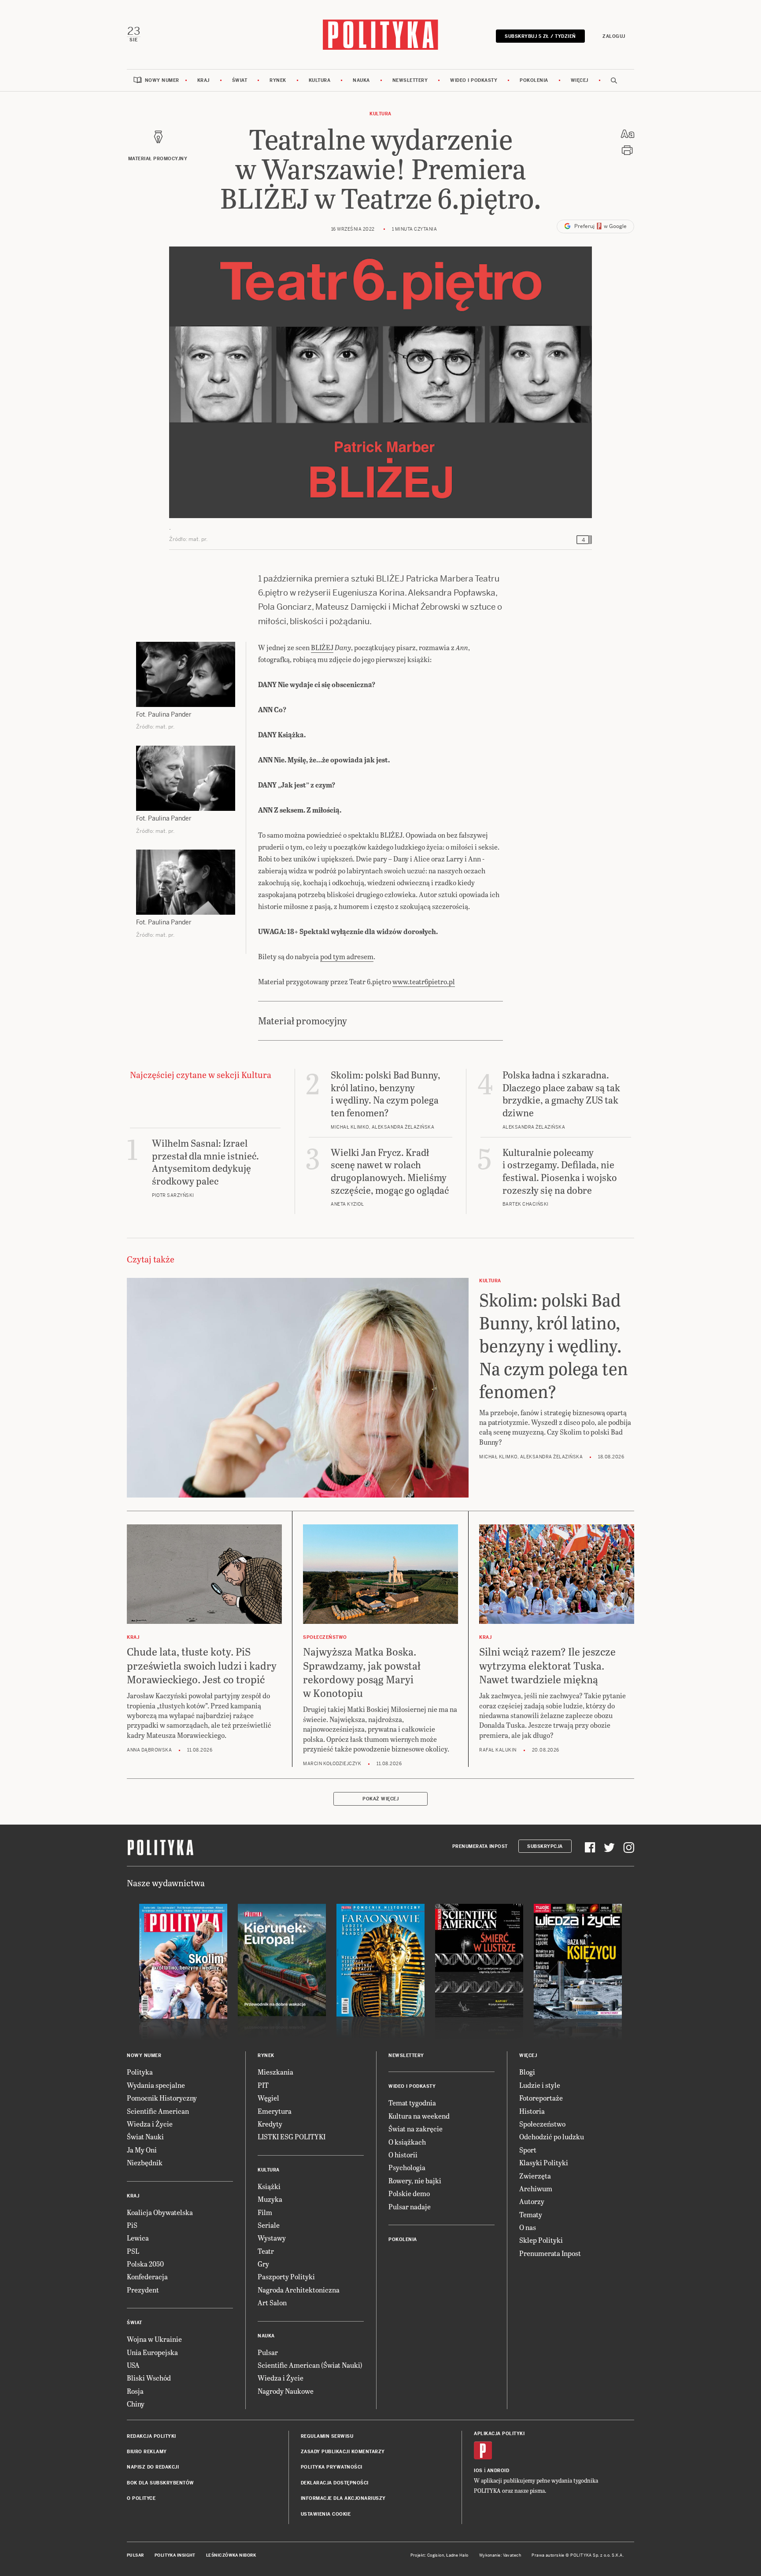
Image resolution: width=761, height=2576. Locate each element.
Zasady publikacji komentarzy (343, 2452)
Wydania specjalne (156, 2085)
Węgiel (268, 2098)
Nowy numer (162, 80)
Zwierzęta (535, 2176)
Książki (269, 2186)
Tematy (531, 2214)
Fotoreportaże (541, 2098)
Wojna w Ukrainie (154, 2339)
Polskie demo (409, 2193)
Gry (263, 2264)
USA (133, 2365)
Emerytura (275, 2111)
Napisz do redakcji (153, 2467)
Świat (240, 80)
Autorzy (532, 2201)
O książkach (407, 2142)
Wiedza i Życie (150, 2124)
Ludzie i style (540, 2085)
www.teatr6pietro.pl (424, 981)
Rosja (135, 2391)
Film (265, 2212)
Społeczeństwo (542, 2124)
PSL (133, 2251)
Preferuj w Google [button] (600, 226)
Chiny (136, 2404)
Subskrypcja (545, 1846)
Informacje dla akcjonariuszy (343, 2498)
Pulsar (268, 2352)
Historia (532, 2111)
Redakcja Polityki (151, 2436)
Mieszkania (275, 2072)
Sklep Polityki (541, 2240)
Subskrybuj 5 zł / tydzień (540, 36)
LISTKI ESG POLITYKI (292, 2136)
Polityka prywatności (332, 2467)
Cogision (436, 2555)
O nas (528, 2227)
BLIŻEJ (322, 647)
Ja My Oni (142, 2150)
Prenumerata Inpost (480, 1846)
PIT (263, 2085)
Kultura (320, 80)
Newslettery (410, 80)
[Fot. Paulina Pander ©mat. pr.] (186, 674)
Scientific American (158, 2111)
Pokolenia (534, 80)
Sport (528, 2150)
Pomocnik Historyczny (162, 2098)
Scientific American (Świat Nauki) (310, 2365)
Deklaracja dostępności (335, 2483)
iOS (478, 2471)
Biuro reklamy (147, 2452)
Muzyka (270, 2199)
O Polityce (141, 2498)
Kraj (203, 80)
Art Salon (272, 2302)
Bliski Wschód (149, 2378)
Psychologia (407, 2167)
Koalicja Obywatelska (160, 2212)
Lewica (138, 2238)
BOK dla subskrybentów (161, 2483)
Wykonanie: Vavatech (500, 2555)
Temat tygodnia (412, 2103)
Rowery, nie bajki (415, 2180)
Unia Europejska (152, 2352)
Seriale (269, 2225)
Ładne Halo (457, 2555)
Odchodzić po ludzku (552, 2136)
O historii (403, 2155)
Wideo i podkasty (474, 80)
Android (498, 2471)
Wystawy (272, 2238)
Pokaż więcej (380, 1799)
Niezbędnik (145, 2162)
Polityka (140, 2072)
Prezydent (143, 2290)
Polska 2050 (145, 2264)
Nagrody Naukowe (286, 2391)
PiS (132, 2225)
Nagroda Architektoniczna (299, 2290)
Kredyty (270, 2124)
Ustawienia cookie (326, 2514)
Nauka (361, 80)
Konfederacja (147, 2276)
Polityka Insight (175, 2555)
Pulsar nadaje (410, 2206)
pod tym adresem (347, 956)
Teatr (266, 2251)
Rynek (278, 80)
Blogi (527, 2072)
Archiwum (536, 2188)
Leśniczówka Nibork (231, 2555)
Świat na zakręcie (416, 2129)
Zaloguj (614, 36)
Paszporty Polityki (286, 2276)
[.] (380, 382)
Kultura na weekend (419, 2116)
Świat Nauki (145, 2136)
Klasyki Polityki (544, 2162)
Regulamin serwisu (327, 2436)
